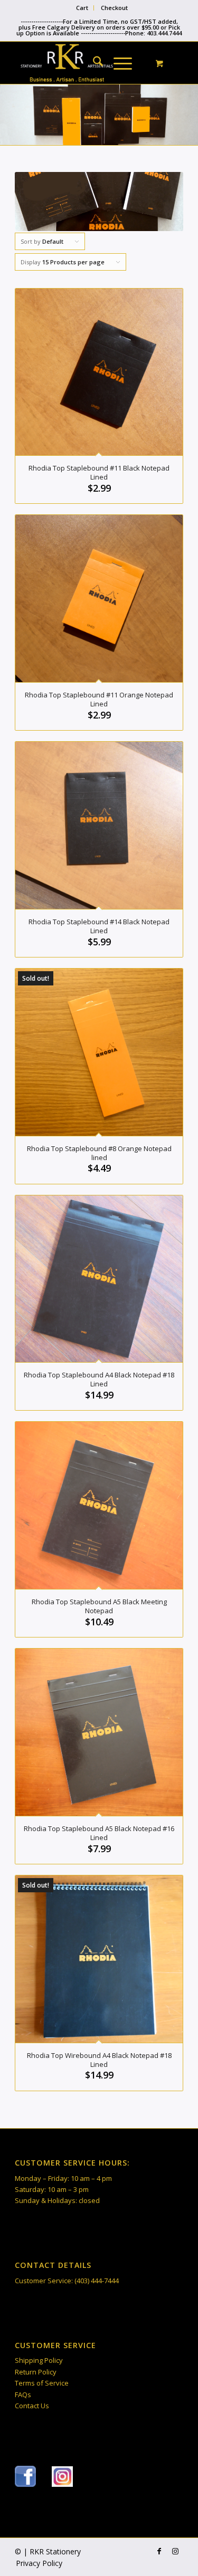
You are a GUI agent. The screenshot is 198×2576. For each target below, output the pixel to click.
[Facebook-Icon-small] (25, 2476)
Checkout (114, 8)
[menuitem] (82, 8)
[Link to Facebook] (159, 2551)
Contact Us (32, 2406)
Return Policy (36, 2372)
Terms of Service (42, 2383)
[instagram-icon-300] (62, 2477)
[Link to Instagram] (175, 2551)
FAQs (23, 2395)
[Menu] (117, 63)
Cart (82, 8)
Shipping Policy (39, 2360)
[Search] (93, 63)
